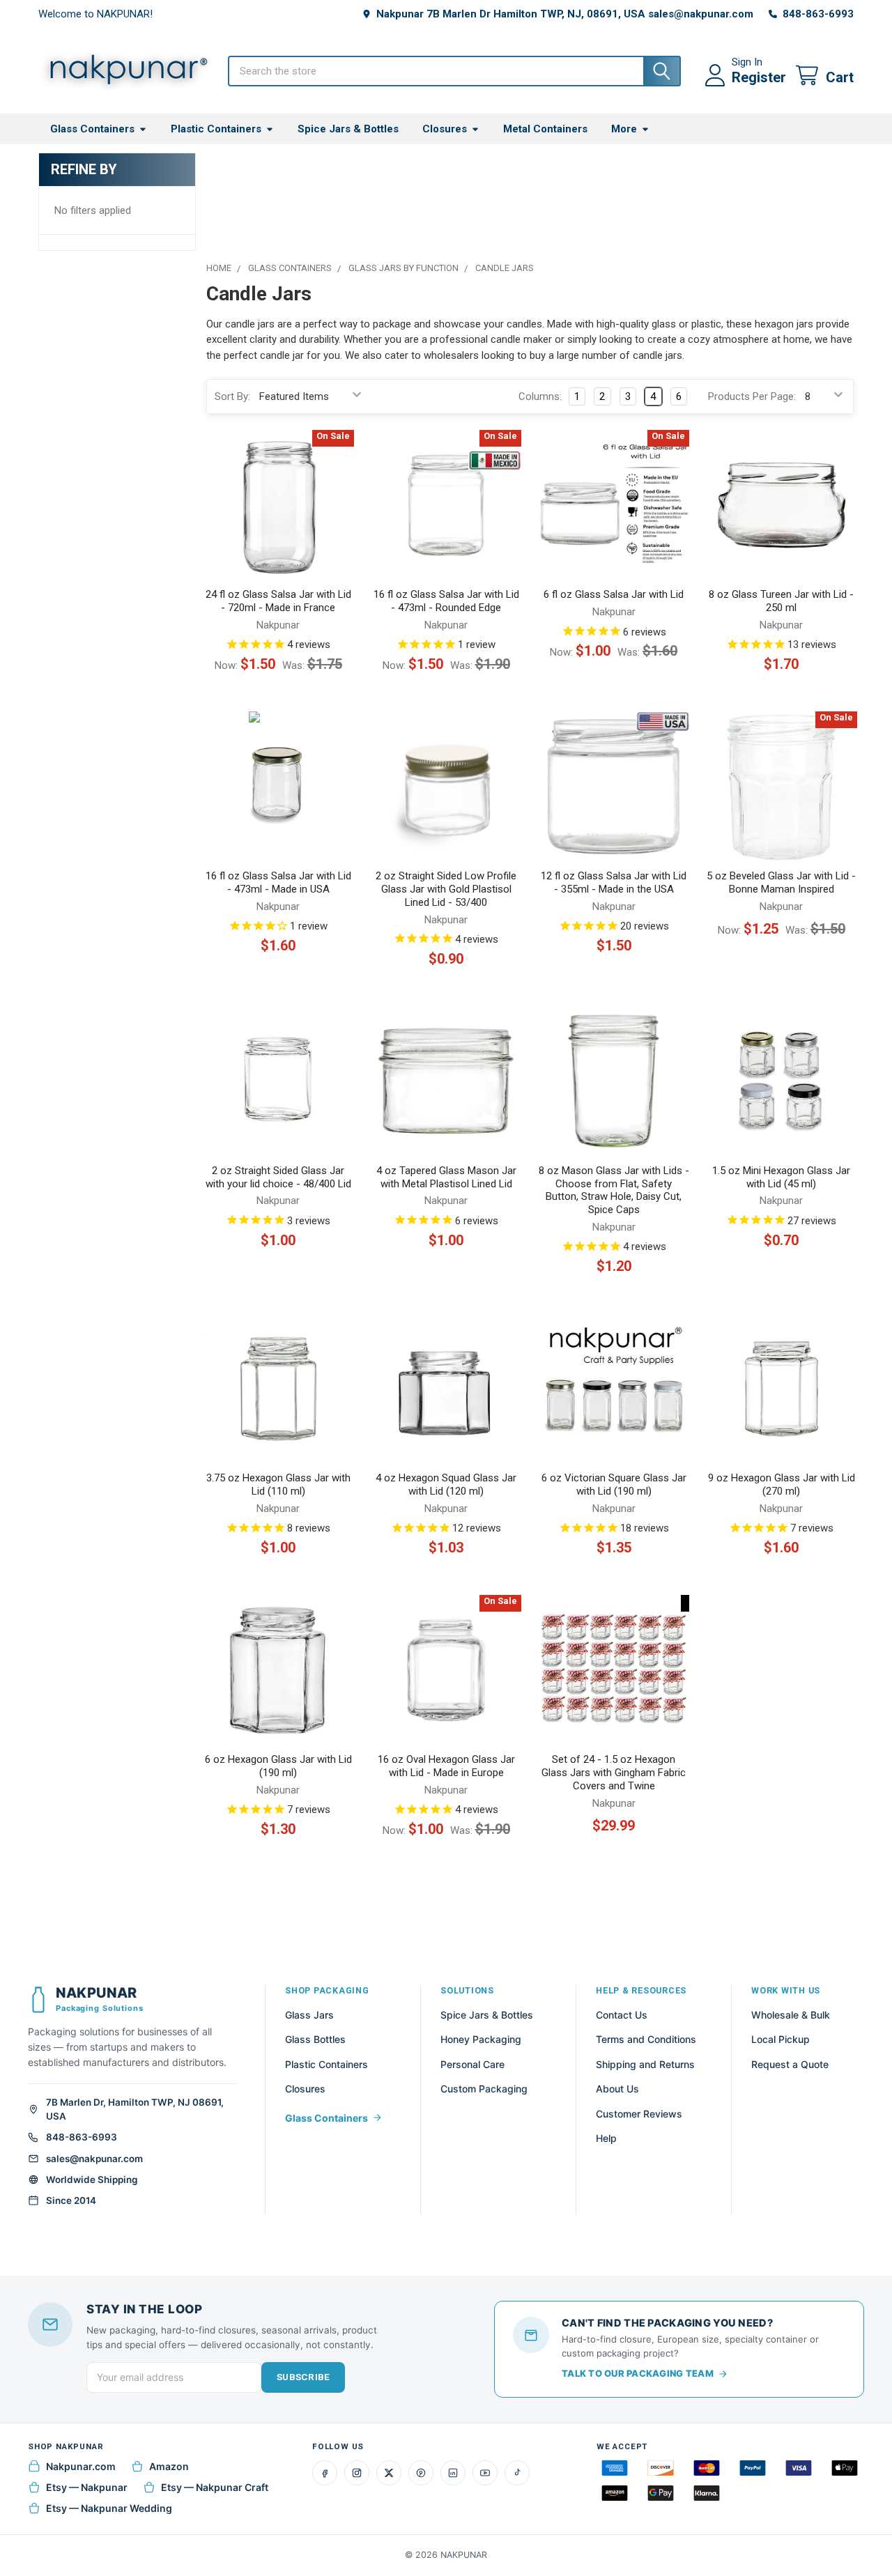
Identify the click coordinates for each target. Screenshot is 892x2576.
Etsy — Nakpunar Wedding (109, 2508)
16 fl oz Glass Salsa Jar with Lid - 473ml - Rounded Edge (446, 601)
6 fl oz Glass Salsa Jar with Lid (614, 594)
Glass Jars (309, 2015)
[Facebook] (325, 2473)
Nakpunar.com (81, 2466)
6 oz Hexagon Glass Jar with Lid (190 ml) (278, 1766)
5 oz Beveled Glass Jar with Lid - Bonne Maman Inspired (781, 882)
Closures (445, 129)
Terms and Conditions (646, 2039)
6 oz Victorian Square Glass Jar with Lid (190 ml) (614, 1484)
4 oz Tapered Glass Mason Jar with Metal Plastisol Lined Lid (446, 1177)
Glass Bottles (315, 2039)
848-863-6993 (82, 2137)
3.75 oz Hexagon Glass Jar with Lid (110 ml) (278, 1484)
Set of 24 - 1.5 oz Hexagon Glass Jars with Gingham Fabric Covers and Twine (614, 1773)
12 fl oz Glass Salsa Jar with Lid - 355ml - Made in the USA (614, 882)
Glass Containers (92, 129)
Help (606, 2138)
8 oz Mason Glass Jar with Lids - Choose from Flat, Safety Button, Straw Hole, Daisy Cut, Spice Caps (614, 1190)
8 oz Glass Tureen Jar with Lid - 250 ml (781, 601)
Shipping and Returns (645, 2064)
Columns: (540, 396)
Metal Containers (545, 129)
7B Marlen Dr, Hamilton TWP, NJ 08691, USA (135, 2109)
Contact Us (622, 2015)
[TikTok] (517, 2473)
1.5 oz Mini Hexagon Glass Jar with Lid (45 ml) (781, 1177)
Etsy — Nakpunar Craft (215, 2487)
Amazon (169, 2466)
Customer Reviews (639, 2114)
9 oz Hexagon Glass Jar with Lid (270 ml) (782, 1484)
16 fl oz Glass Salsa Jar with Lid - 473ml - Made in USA (278, 882)
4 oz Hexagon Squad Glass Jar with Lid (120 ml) (446, 1484)
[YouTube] (485, 2473)
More (624, 129)
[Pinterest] (421, 2473)
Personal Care (472, 2064)
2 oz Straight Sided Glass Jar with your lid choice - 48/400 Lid (278, 1177)
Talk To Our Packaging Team (638, 2373)
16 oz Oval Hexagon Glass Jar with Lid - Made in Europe (446, 1766)
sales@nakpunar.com (94, 2159)
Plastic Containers (216, 129)
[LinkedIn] (453, 2473)
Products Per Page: (752, 396)
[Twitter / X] (389, 2473)
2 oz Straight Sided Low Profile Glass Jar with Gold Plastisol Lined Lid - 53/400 (446, 889)
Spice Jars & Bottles (348, 129)
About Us (617, 2089)
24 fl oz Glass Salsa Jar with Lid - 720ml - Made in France (278, 601)
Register (759, 77)
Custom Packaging (484, 2089)
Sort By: (232, 396)
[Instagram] (357, 2473)
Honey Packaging (481, 2039)
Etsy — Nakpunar (87, 2487)
